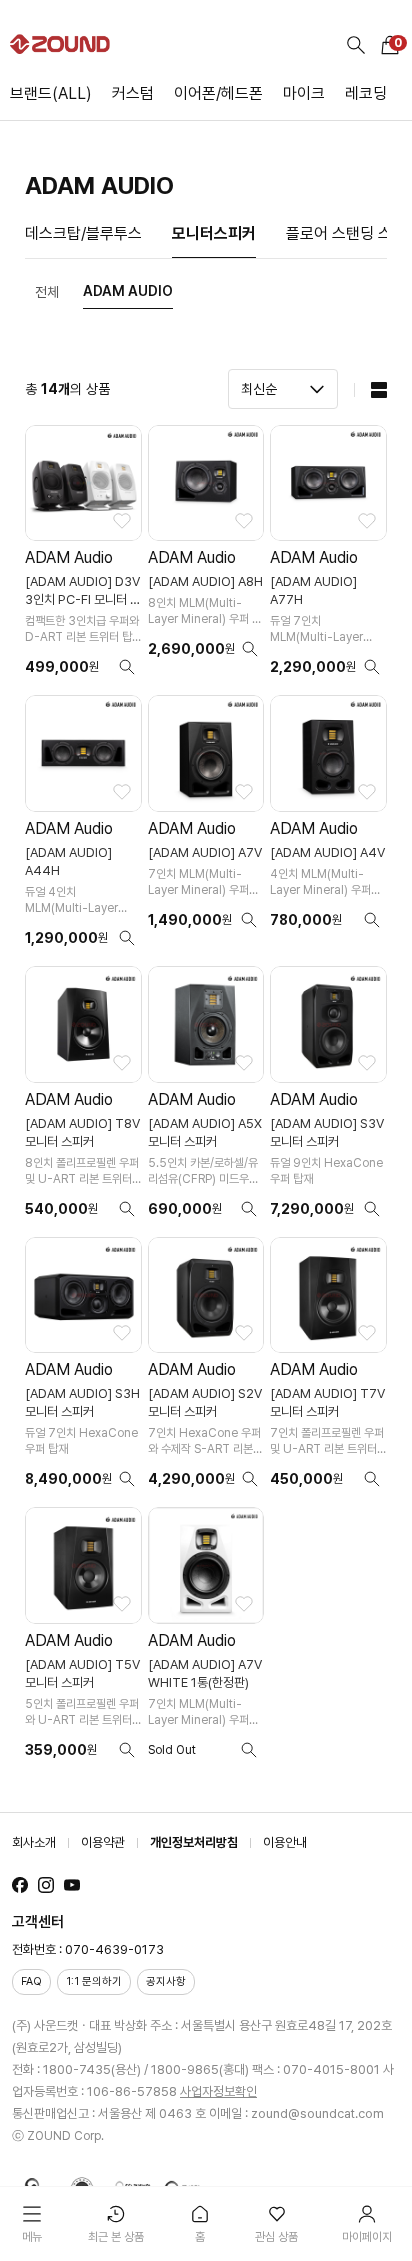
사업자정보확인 (218, 2091)
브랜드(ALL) (51, 93)
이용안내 (285, 1842)
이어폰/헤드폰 (218, 93)
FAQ (31, 1981)
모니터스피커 (214, 233)
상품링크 (83, 557)
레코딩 (366, 93)
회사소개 (34, 1842)
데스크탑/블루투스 (83, 233)
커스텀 (133, 93)
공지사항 (166, 1981)
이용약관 (103, 1842)
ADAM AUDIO (128, 291)
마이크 (304, 93)
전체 (47, 292)
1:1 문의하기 (94, 1981)
